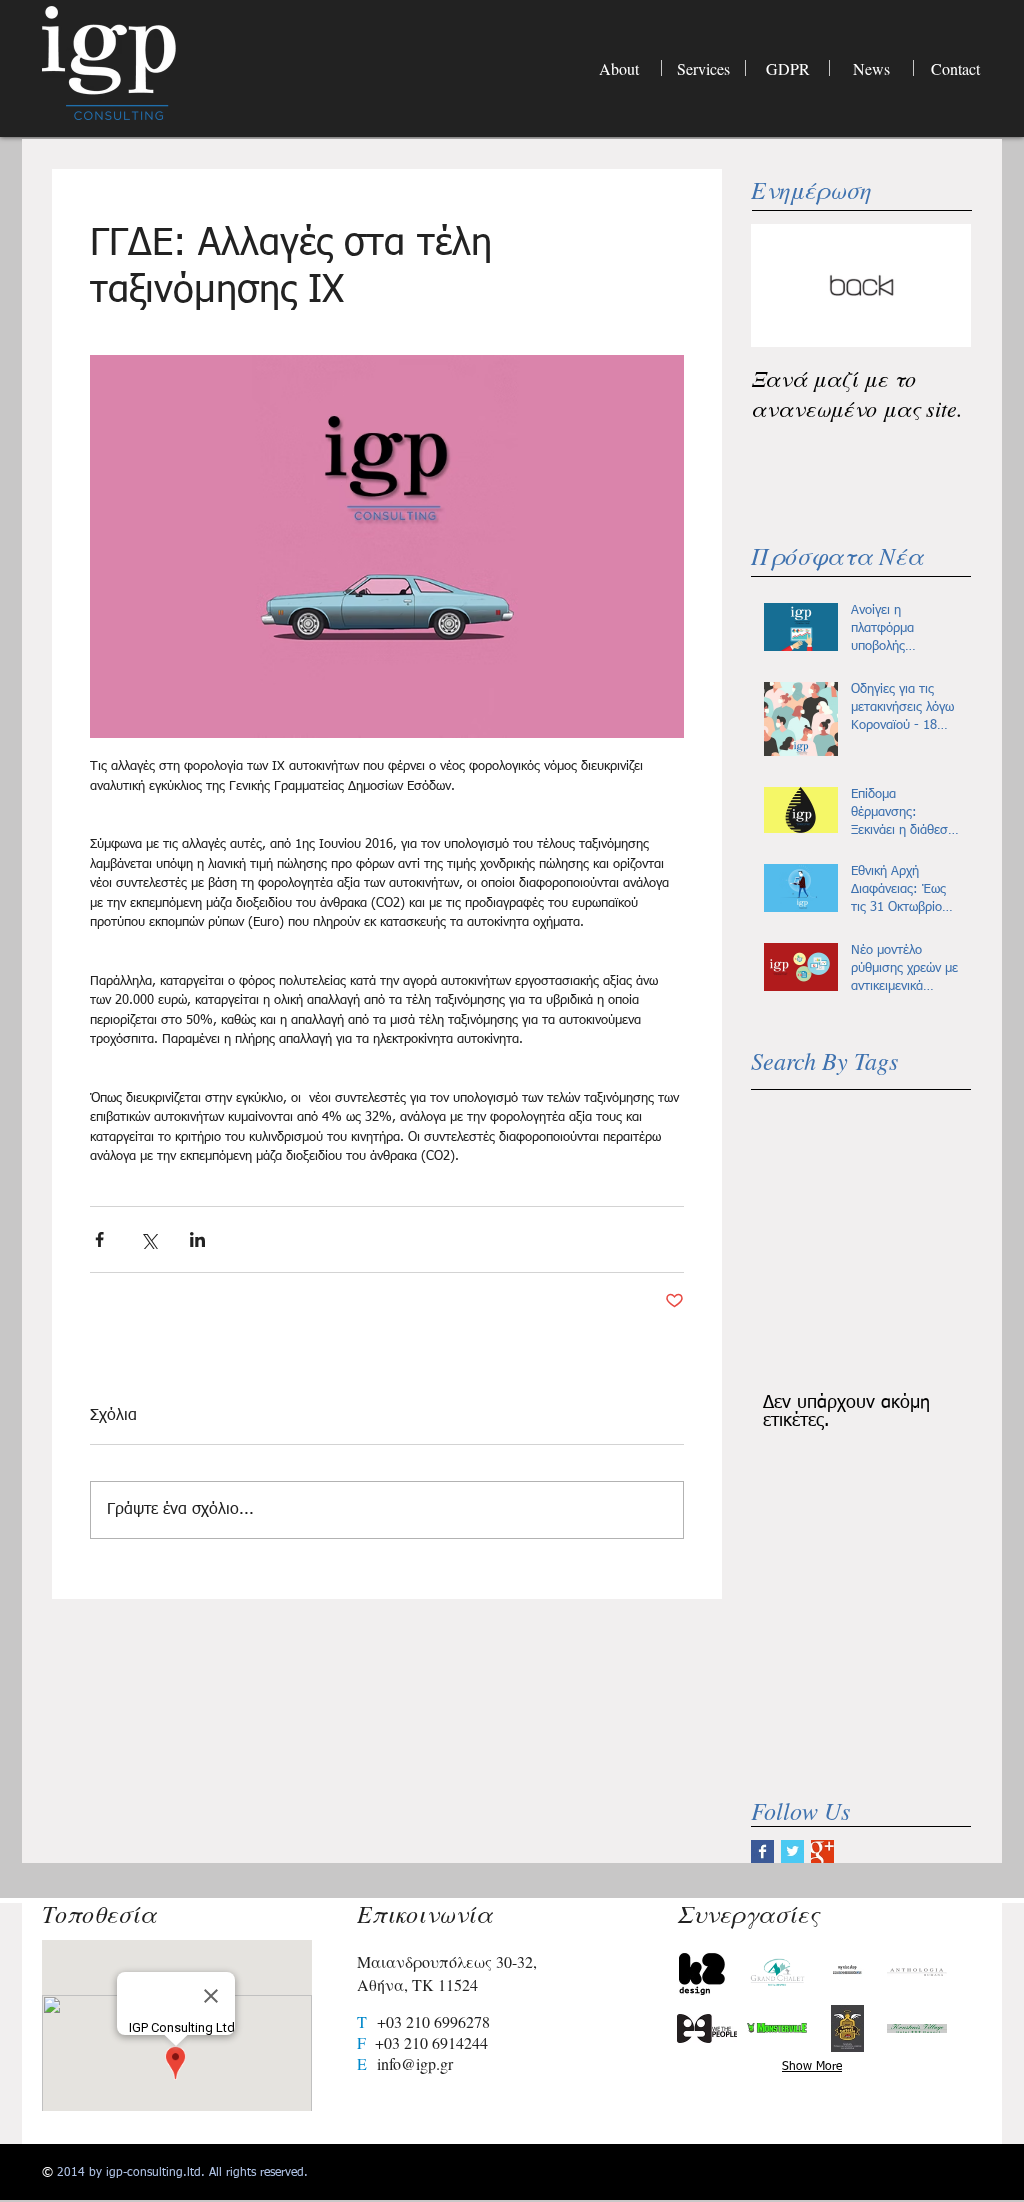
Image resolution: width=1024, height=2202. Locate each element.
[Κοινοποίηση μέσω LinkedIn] (197, 1239)
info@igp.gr (415, 2063)
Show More (812, 2067)
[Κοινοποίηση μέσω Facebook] (99, 1239)
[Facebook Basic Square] (762, 1851)
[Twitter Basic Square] (792, 1851)
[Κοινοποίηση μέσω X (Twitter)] (148, 1239)
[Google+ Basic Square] (822, 1851)
